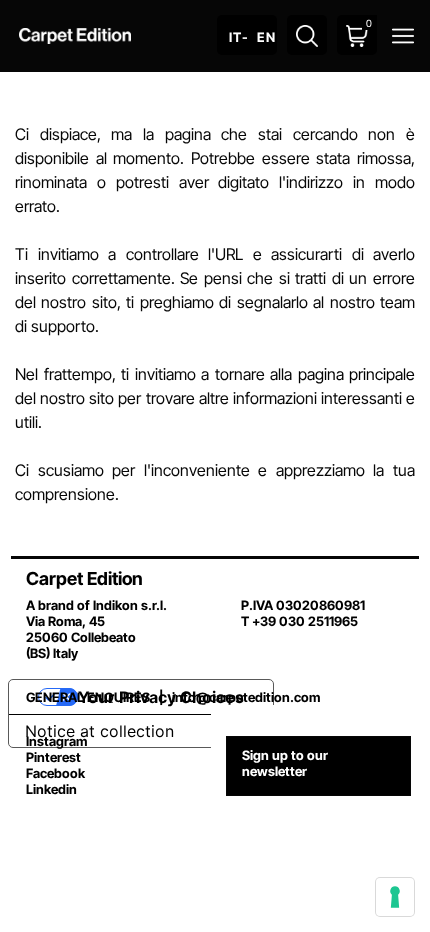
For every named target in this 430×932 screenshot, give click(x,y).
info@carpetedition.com (246, 697)
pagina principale (357, 374)
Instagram (56, 741)
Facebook (55, 773)
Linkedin (51, 789)
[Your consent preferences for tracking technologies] (395, 897)
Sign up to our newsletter (285, 763)
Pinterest (53, 757)
